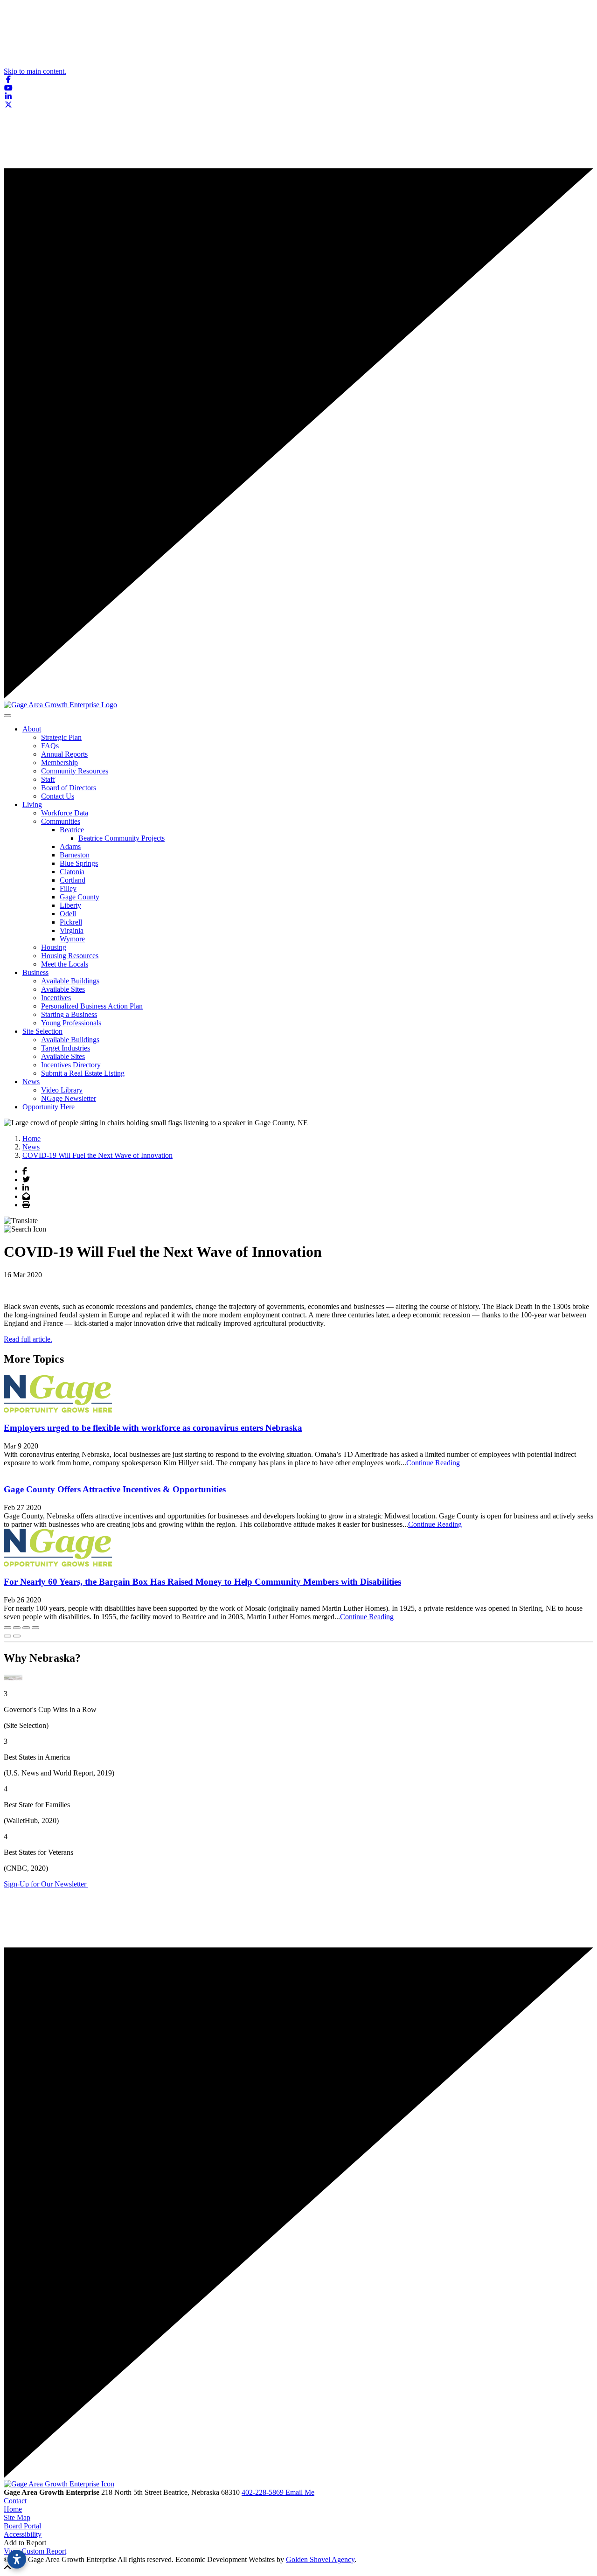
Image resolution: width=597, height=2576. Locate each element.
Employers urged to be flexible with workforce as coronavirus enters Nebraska (153, 1428)
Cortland (73, 880)
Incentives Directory (71, 1065)
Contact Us (58, 796)
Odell (68, 914)
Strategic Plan (61, 737)
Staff (48, 779)
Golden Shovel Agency (320, 2559)
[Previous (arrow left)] (7, 1636)
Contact (15, 2501)
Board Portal (22, 2526)
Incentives (56, 998)
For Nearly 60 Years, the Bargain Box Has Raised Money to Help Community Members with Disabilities (202, 1582)
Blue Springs (79, 863)
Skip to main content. (35, 71)
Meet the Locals (65, 964)
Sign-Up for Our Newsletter (46, 1884)
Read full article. (28, 1339)
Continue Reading (433, 1463)
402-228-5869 (264, 2492)
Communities (61, 821)
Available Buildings (70, 981)
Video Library (62, 1090)
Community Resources (75, 771)
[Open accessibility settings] (17, 2559)
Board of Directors (69, 788)
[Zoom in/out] (35, 1628)
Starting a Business (69, 1014)
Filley (68, 888)
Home (13, 2509)
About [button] (32, 729)
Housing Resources (70, 956)
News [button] (31, 1082)
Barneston (75, 855)
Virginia (72, 930)
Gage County (80, 897)
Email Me (300, 2492)
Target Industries (66, 1048)
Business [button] (35, 972)
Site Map (17, 2517)
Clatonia (72, 872)
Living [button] (32, 804)
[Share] (17, 1628)
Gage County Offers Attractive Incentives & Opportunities (115, 1489)
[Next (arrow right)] (17, 1636)
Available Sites (63, 989)
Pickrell (71, 922)
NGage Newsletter (69, 1098)
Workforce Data (65, 813)
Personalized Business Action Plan (92, 1006)
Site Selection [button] (42, 1031)
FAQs (50, 746)
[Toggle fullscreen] (26, 1628)
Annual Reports (64, 754)
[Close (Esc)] (7, 1628)
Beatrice (72, 830)
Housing (54, 947)
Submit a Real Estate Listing (83, 1073)
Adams (70, 846)
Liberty (70, 905)
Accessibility (23, 2534)
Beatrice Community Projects (121, 838)
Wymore (72, 939)
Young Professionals (71, 1023)
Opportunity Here (49, 1107)
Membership (59, 762)
